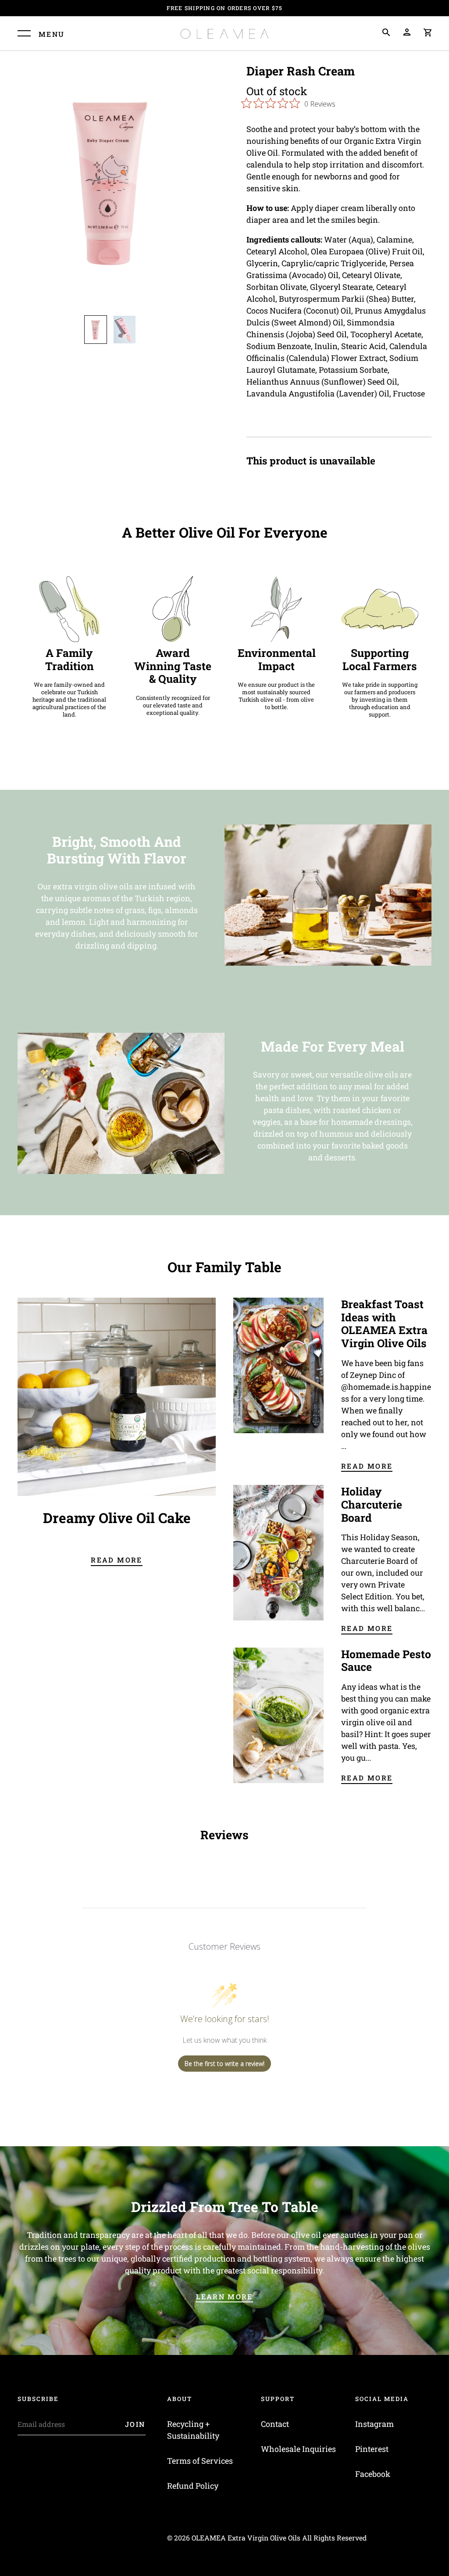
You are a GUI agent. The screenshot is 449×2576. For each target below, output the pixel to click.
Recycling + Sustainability (193, 2430)
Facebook (373, 2474)
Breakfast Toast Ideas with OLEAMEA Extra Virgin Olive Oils (384, 1324)
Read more (116, 1560)
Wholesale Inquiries (298, 2449)
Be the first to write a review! (224, 2064)
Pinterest (372, 2449)
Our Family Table (224, 1267)
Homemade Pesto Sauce (386, 1661)
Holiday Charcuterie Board (372, 1504)
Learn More (224, 2296)
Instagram (374, 2424)
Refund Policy (193, 2486)
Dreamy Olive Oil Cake (117, 1518)
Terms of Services (200, 2461)
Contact (275, 2424)
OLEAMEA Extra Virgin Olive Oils (246, 2538)
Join (135, 2424)
